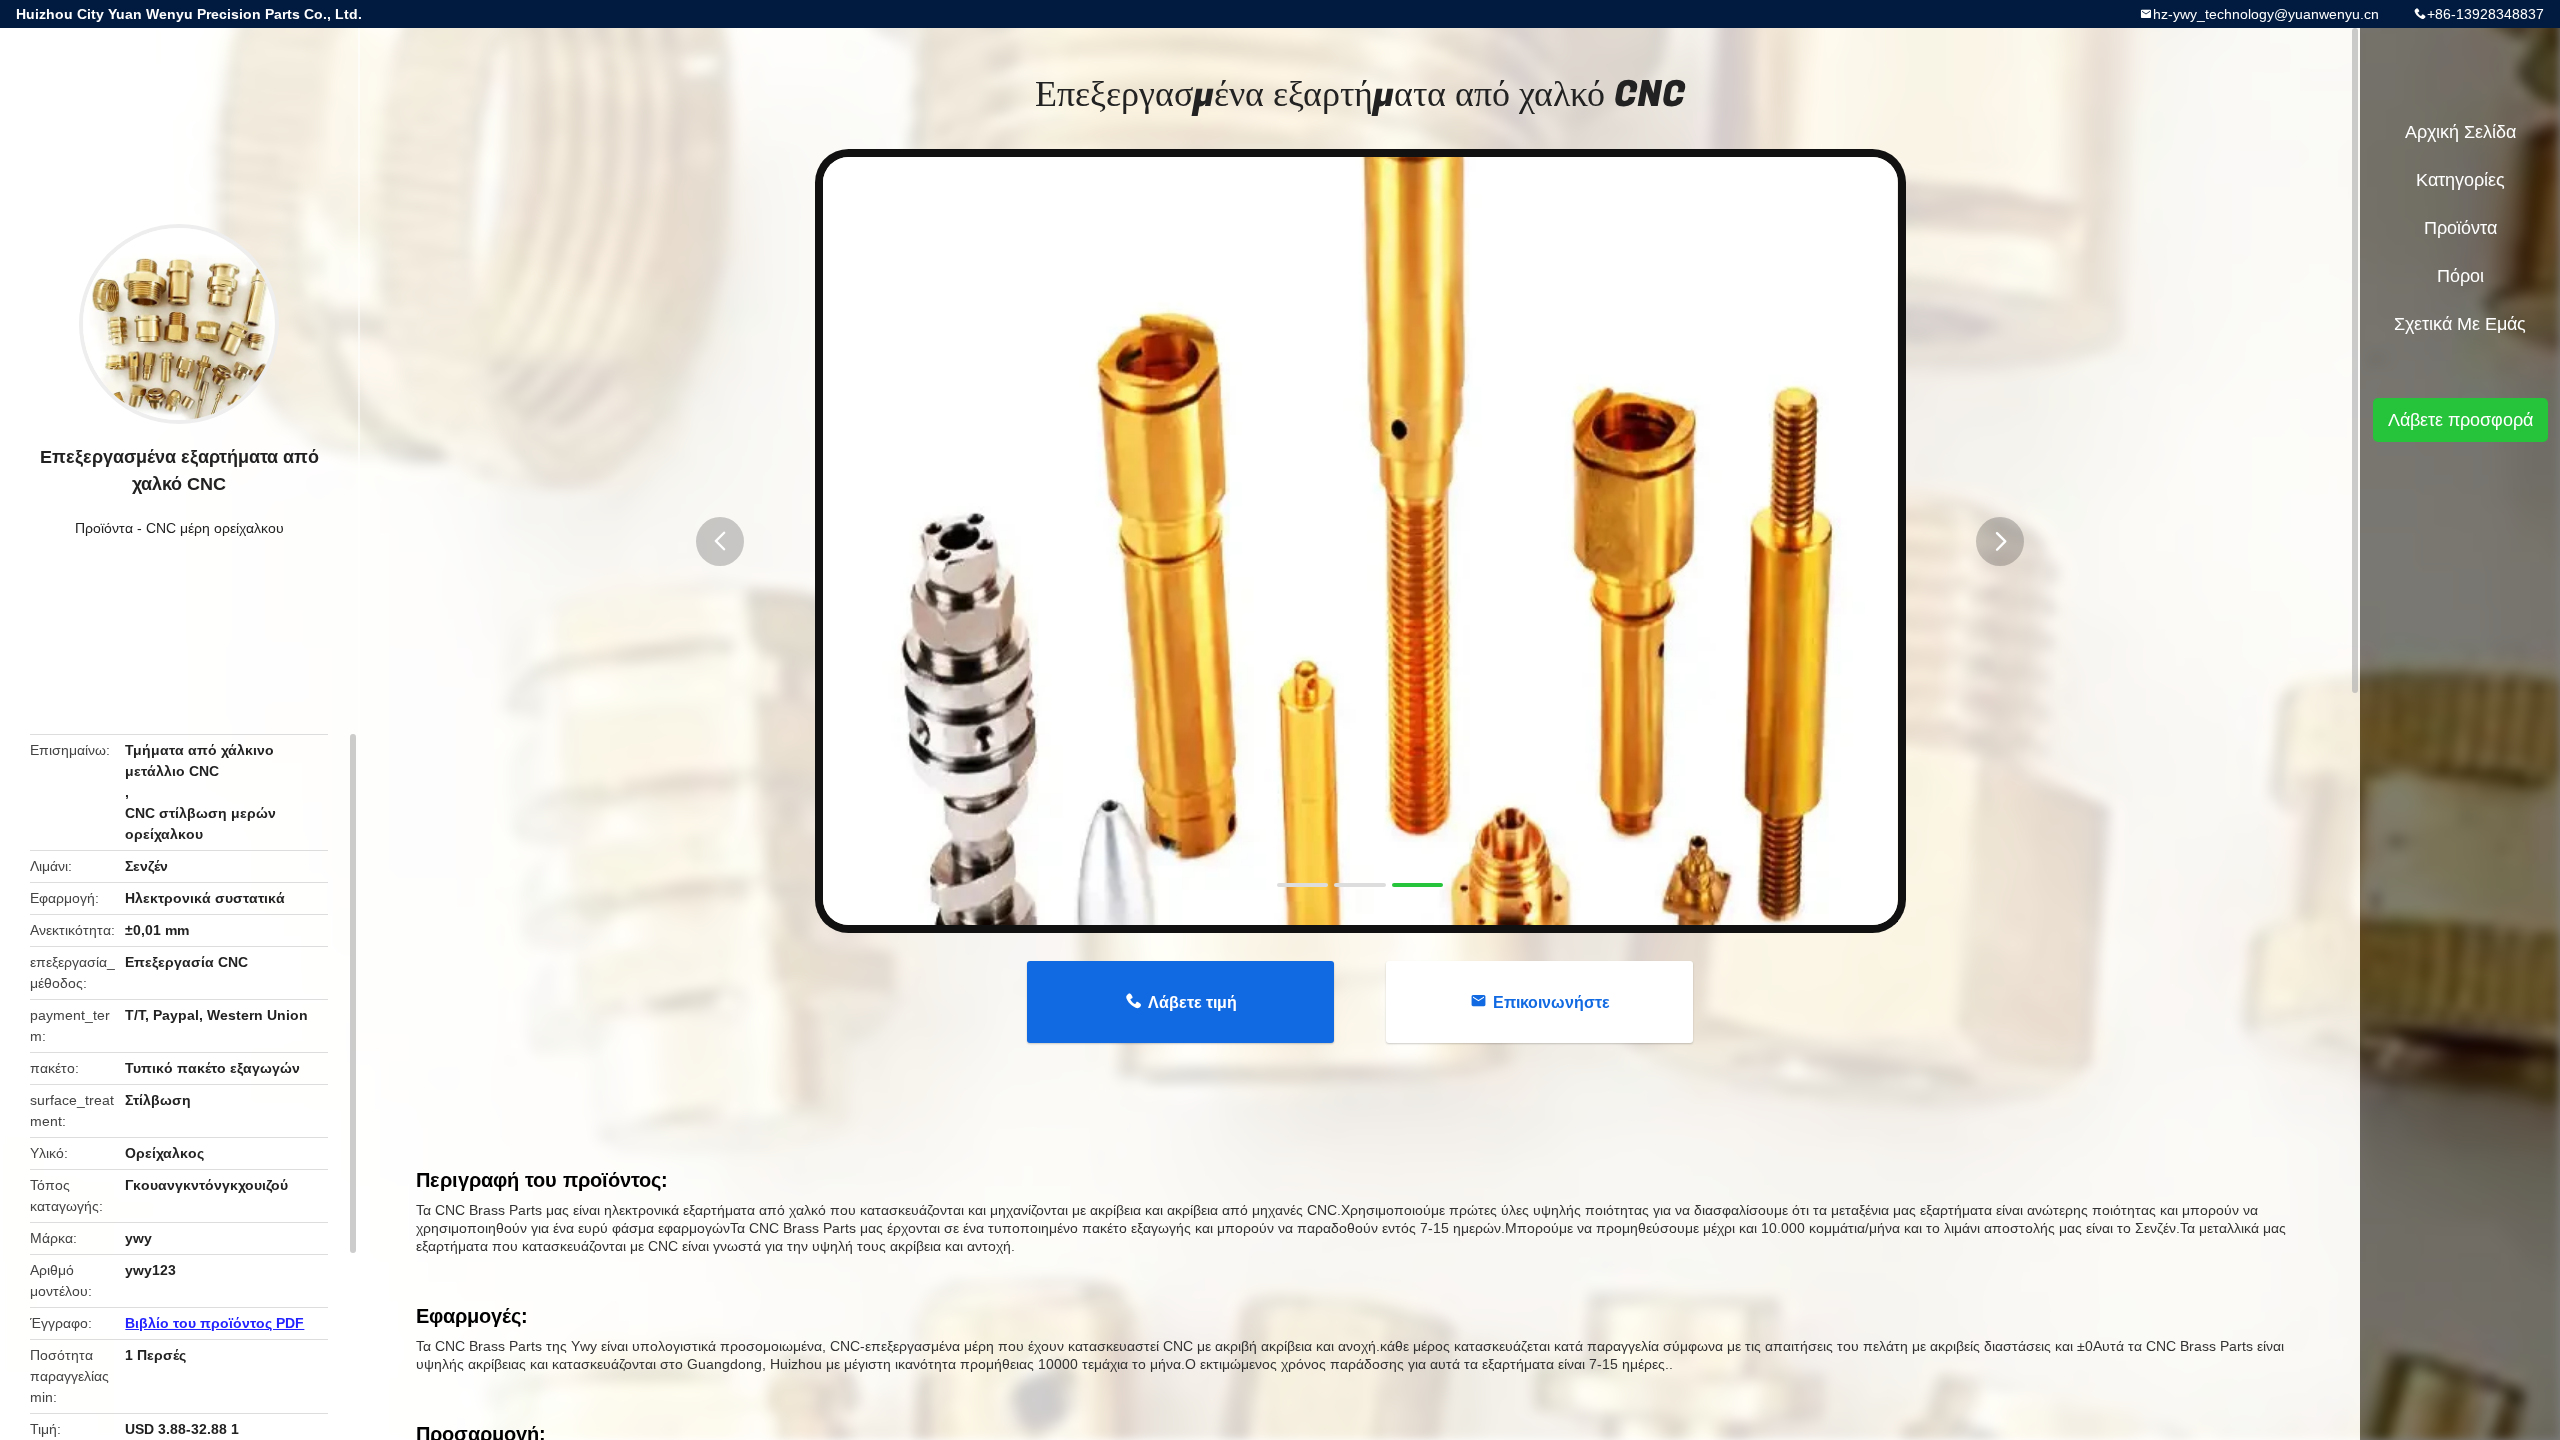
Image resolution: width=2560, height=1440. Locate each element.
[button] (720, 541)
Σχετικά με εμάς (2460, 324)
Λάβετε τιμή (1192, 1002)
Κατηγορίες (2460, 180)
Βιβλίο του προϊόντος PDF (214, 1323)
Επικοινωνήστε (1551, 1002)
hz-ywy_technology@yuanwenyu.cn (2266, 14)
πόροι (2460, 276)
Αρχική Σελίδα (2460, 132)
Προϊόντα (104, 528)
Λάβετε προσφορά (2460, 420)
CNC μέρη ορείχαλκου (215, 528)
